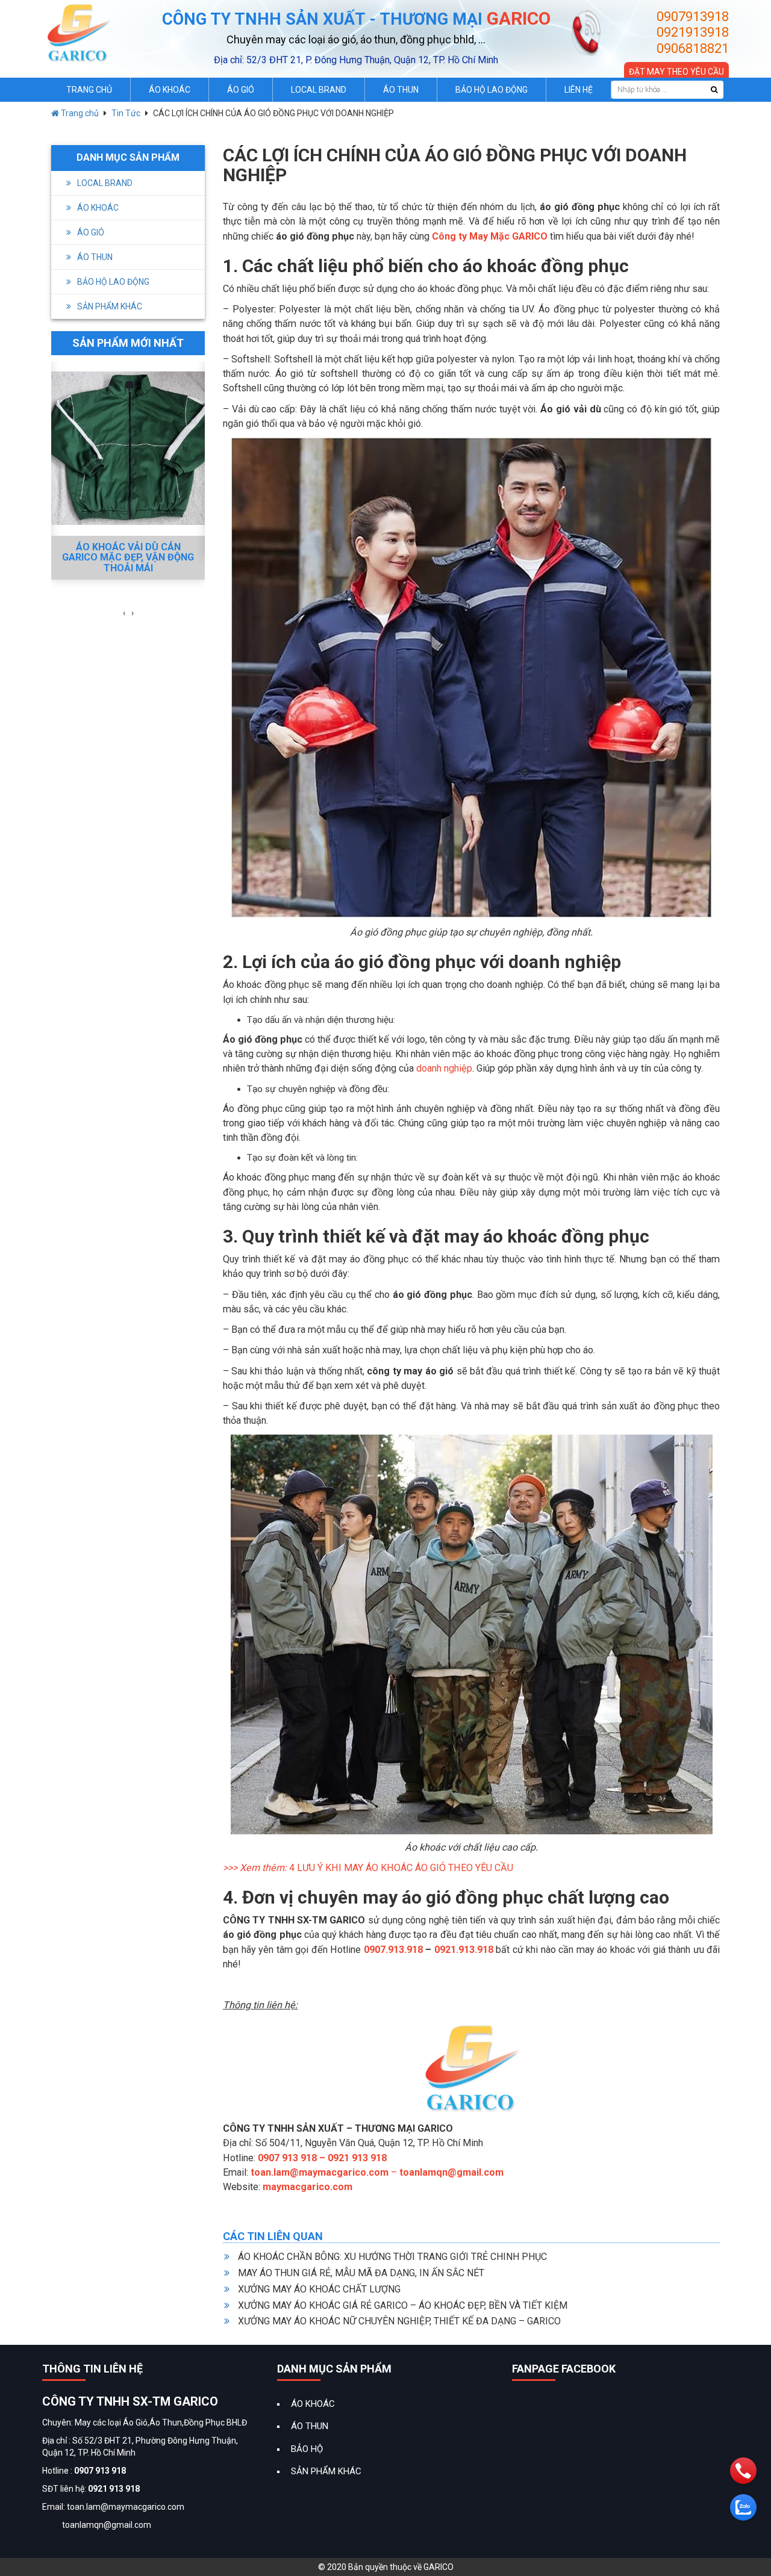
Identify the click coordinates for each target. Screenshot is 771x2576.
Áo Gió (241, 90)
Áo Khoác (170, 90)
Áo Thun (401, 90)
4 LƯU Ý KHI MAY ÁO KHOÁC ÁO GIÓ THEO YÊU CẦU (401, 1868)
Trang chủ (79, 113)
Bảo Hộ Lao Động (492, 90)
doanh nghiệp (444, 1068)
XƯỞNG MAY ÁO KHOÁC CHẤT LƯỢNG (319, 2289)
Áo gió (91, 232)
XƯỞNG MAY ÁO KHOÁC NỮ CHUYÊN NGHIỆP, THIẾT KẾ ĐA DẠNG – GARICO (399, 2321)
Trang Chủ (89, 90)
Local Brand (319, 90)
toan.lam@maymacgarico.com (320, 2172)
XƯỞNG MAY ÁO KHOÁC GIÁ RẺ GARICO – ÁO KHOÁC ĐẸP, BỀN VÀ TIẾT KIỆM (403, 2305)
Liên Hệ (579, 90)
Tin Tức (126, 113)
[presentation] (124, 613)
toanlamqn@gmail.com (451, 2172)
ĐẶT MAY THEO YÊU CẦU (676, 72)
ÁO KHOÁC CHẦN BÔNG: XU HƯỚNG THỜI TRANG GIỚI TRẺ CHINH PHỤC (392, 2257)
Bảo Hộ (307, 2449)
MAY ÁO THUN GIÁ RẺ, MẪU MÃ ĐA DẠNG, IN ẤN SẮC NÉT (361, 2273)
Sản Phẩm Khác (110, 306)
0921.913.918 (464, 1950)
